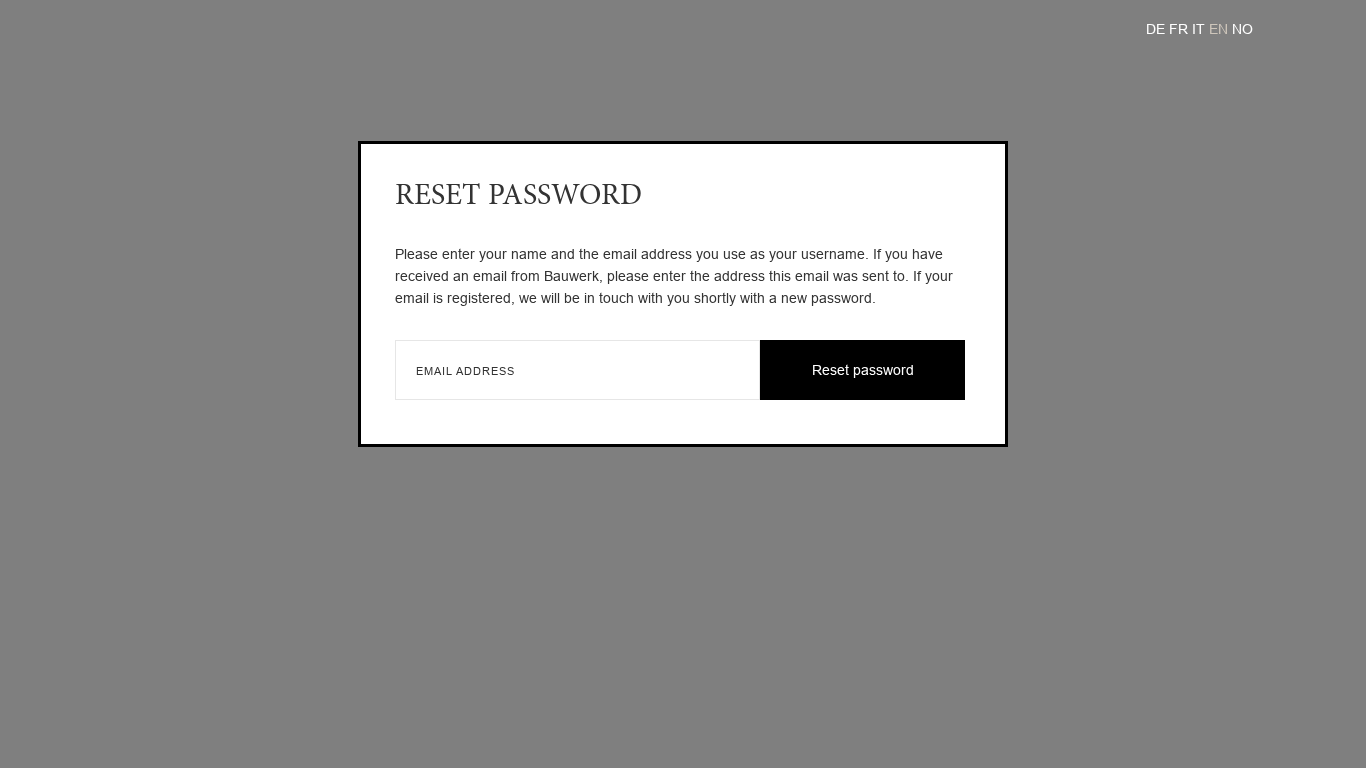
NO (1242, 29)
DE (1157, 29)
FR (1180, 29)
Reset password (863, 370)
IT (1200, 29)
